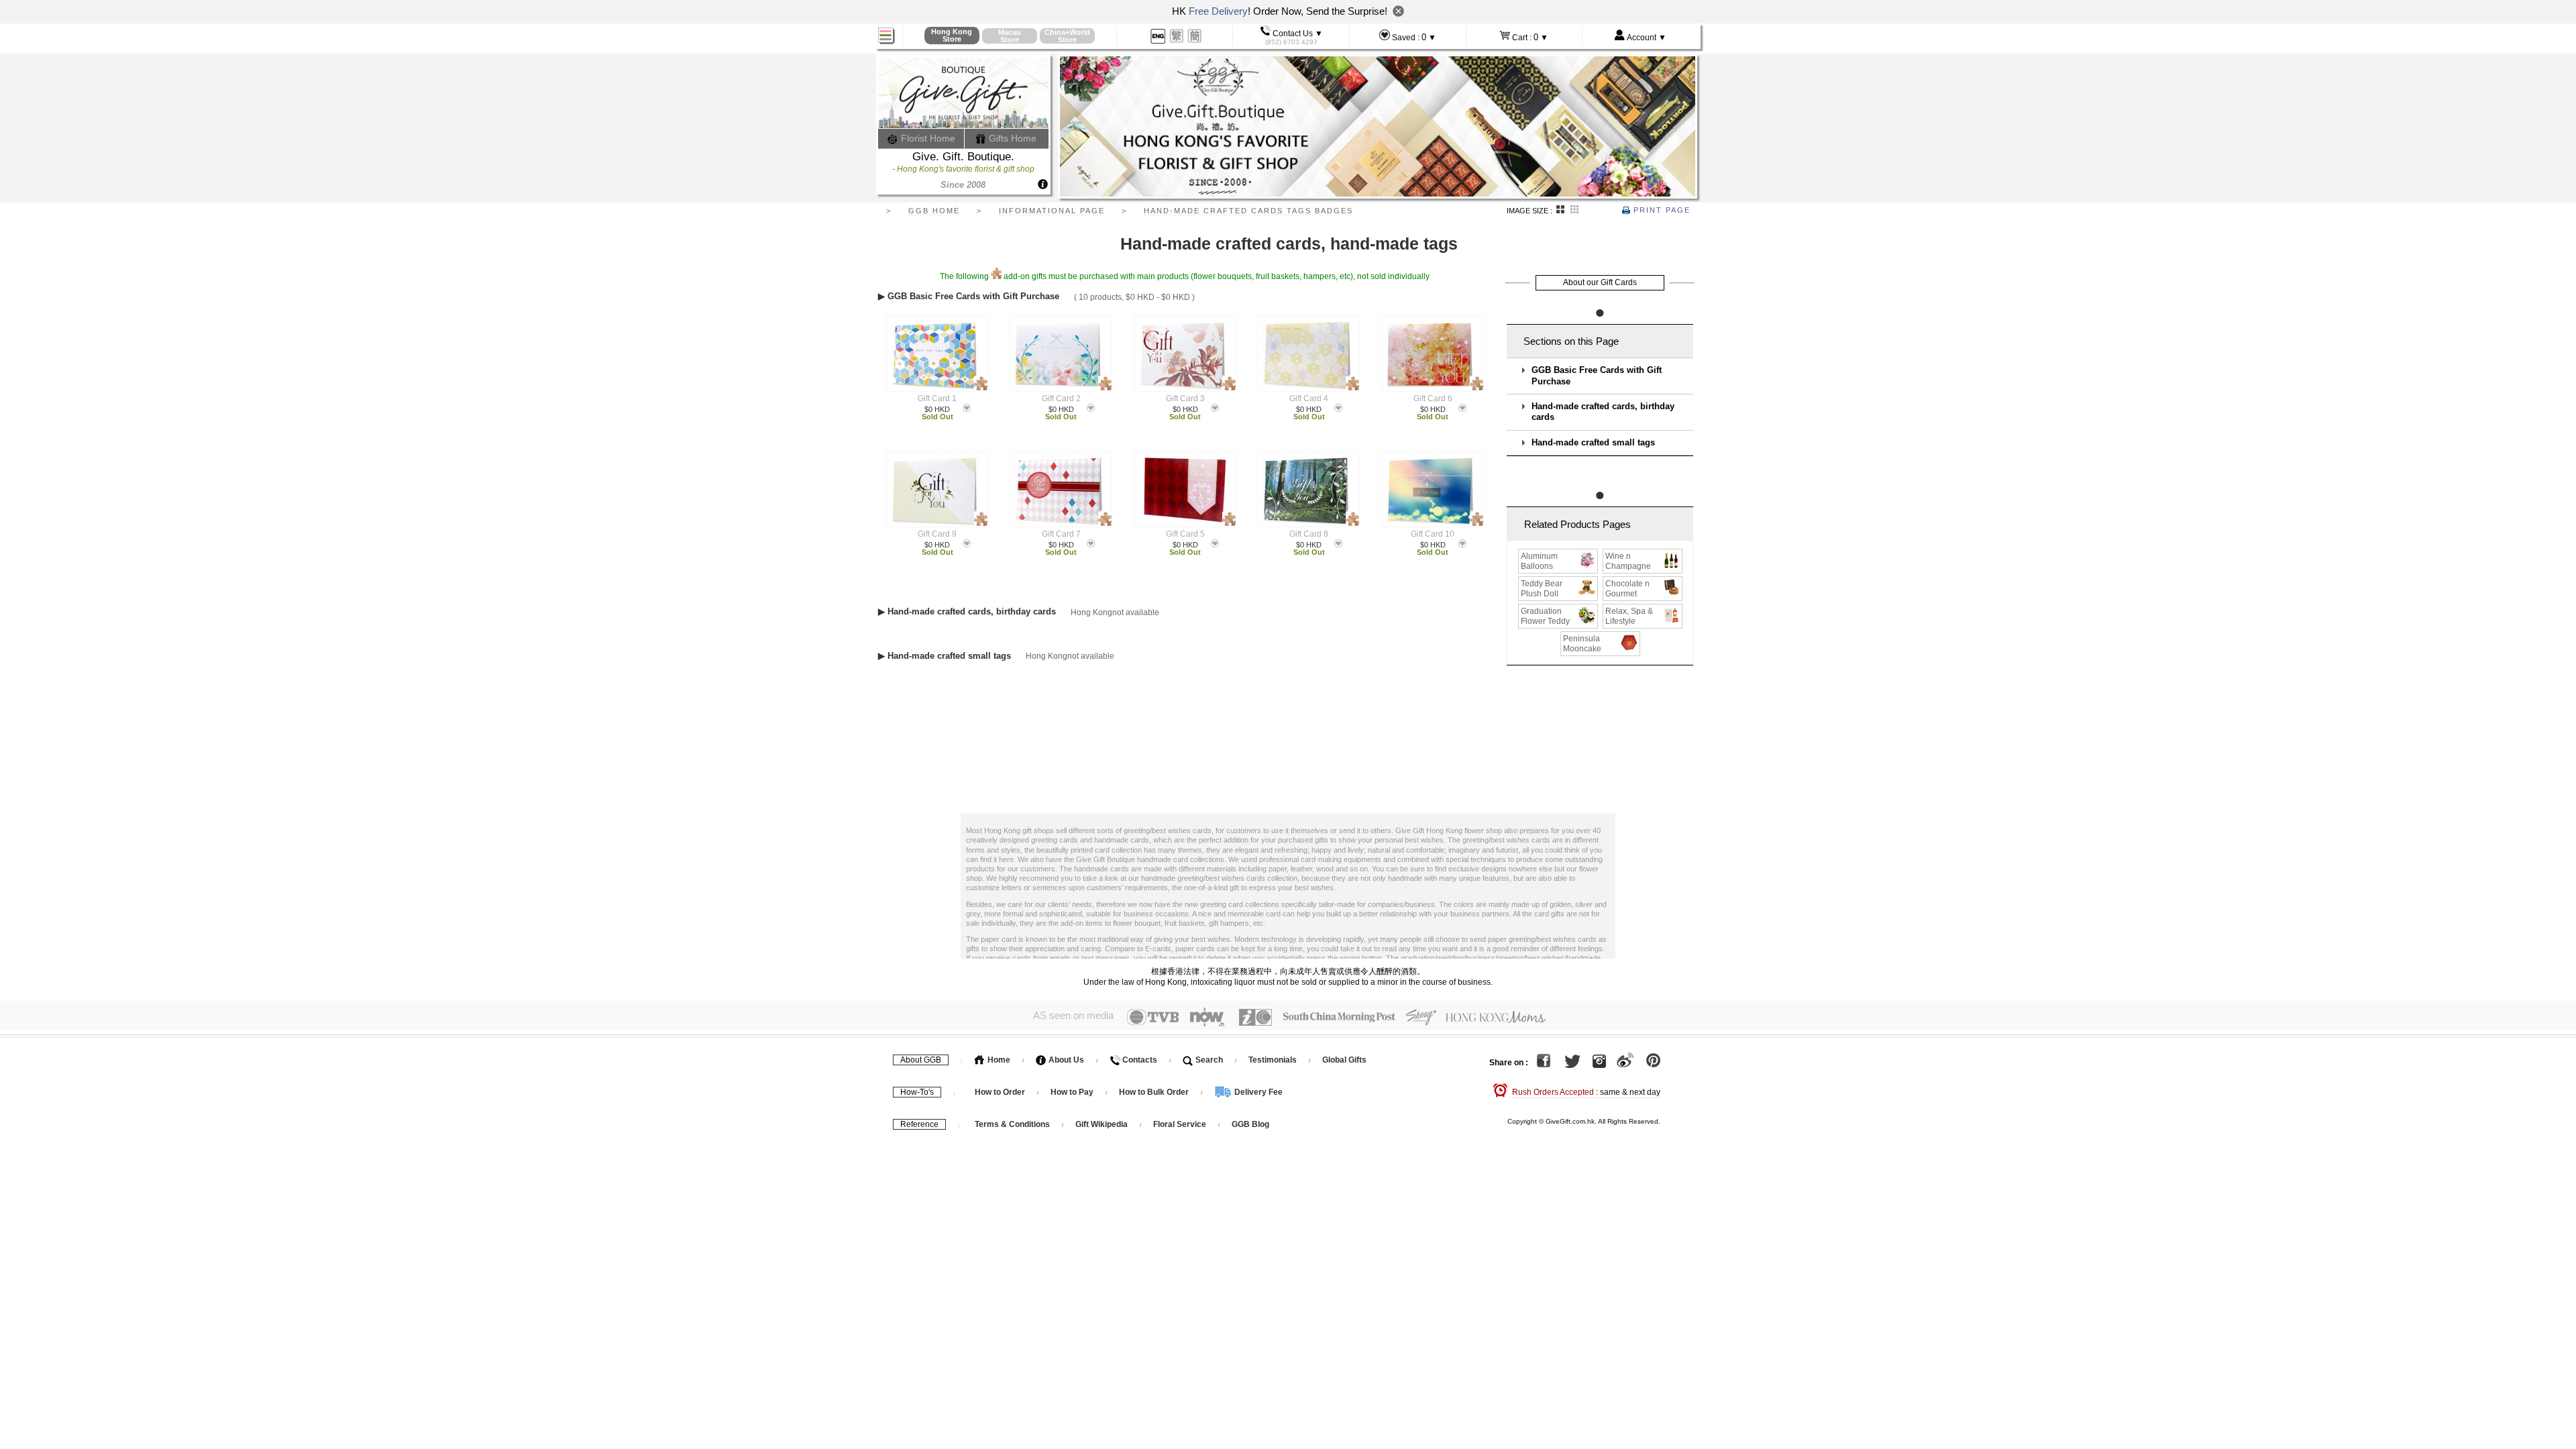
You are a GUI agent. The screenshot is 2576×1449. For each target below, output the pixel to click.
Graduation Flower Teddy (1545, 616)
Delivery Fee (1257, 1092)
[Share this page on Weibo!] (1625, 1063)
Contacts (1139, 1060)
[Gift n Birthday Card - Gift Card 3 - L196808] (1184, 354)
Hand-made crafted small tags (1593, 443)
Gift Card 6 (1433, 398)
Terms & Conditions (1012, 1124)
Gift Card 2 (1061, 398)
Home (998, 1060)
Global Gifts (1344, 1060)
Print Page (1660, 210)
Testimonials (1273, 1060)
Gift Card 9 (937, 534)
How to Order (1000, 1092)
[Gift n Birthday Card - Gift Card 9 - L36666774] (937, 489)
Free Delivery (1218, 11)
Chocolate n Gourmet (1627, 589)
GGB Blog (1250, 1124)
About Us (1065, 1060)
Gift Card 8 (1309, 534)
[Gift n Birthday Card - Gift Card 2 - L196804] (1060, 354)
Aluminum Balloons (1539, 561)
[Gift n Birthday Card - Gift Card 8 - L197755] (1308, 489)
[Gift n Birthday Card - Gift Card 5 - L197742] (1184, 489)
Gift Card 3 (1185, 398)
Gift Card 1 (937, 398)
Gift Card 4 (1309, 398)
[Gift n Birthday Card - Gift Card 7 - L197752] (1060, 489)
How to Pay (1073, 1092)
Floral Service (1180, 1124)
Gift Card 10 (1433, 534)
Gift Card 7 (1061, 534)
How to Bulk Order (1155, 1092)
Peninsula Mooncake (1582, 644)
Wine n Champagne (1628, 561)
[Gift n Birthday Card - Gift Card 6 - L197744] (1432, 354)
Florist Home (927, 138)
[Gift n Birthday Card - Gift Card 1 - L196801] (937, 354)
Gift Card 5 (1185, 534)
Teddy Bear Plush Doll (1542, 589)
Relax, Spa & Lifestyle (1629, 616)
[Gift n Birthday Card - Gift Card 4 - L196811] (1308, 354)
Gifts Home (1011, 138)
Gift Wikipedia (1102, 1124)
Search (1208, 1060)
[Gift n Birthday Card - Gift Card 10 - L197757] (1432, 489)
